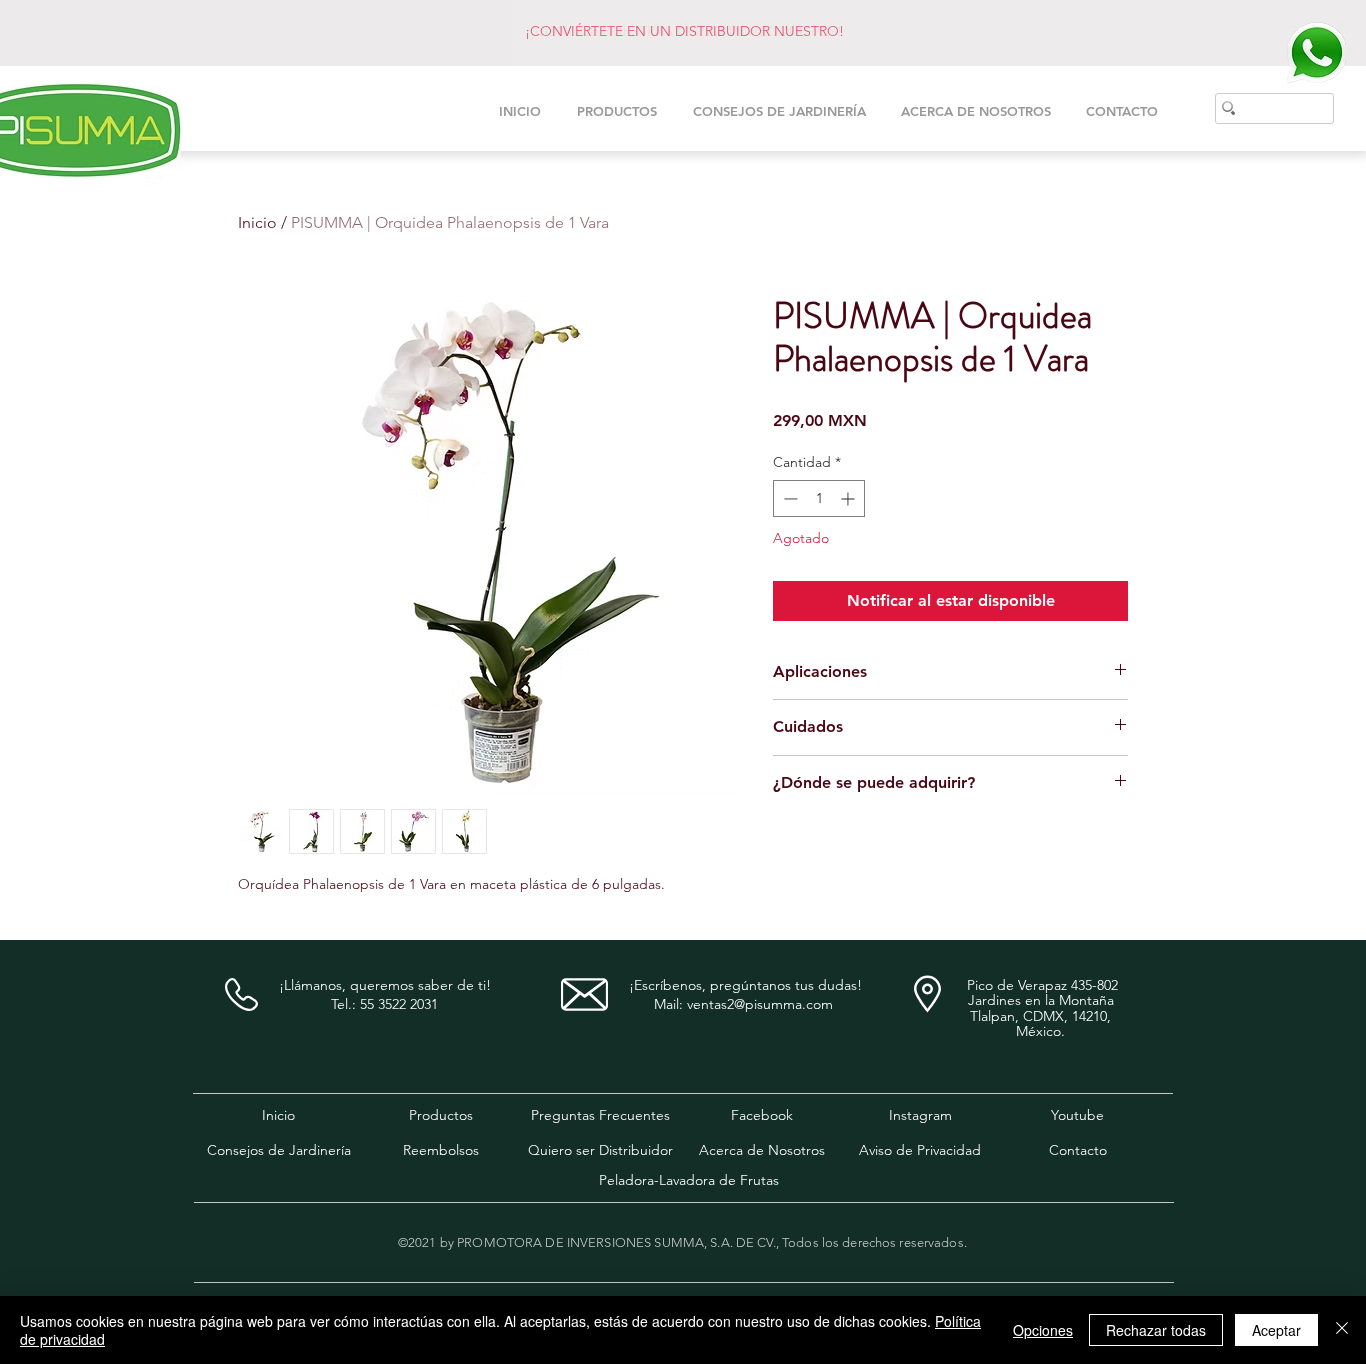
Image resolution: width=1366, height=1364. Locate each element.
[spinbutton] (819, 498)
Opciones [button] (1043, 1330)
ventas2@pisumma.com (760, 1004)
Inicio (257, 222)
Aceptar (1276, 1330)
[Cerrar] (1342, 1330)
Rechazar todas (1156, 1330)
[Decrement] (788, 498)
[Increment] (849, 498)
